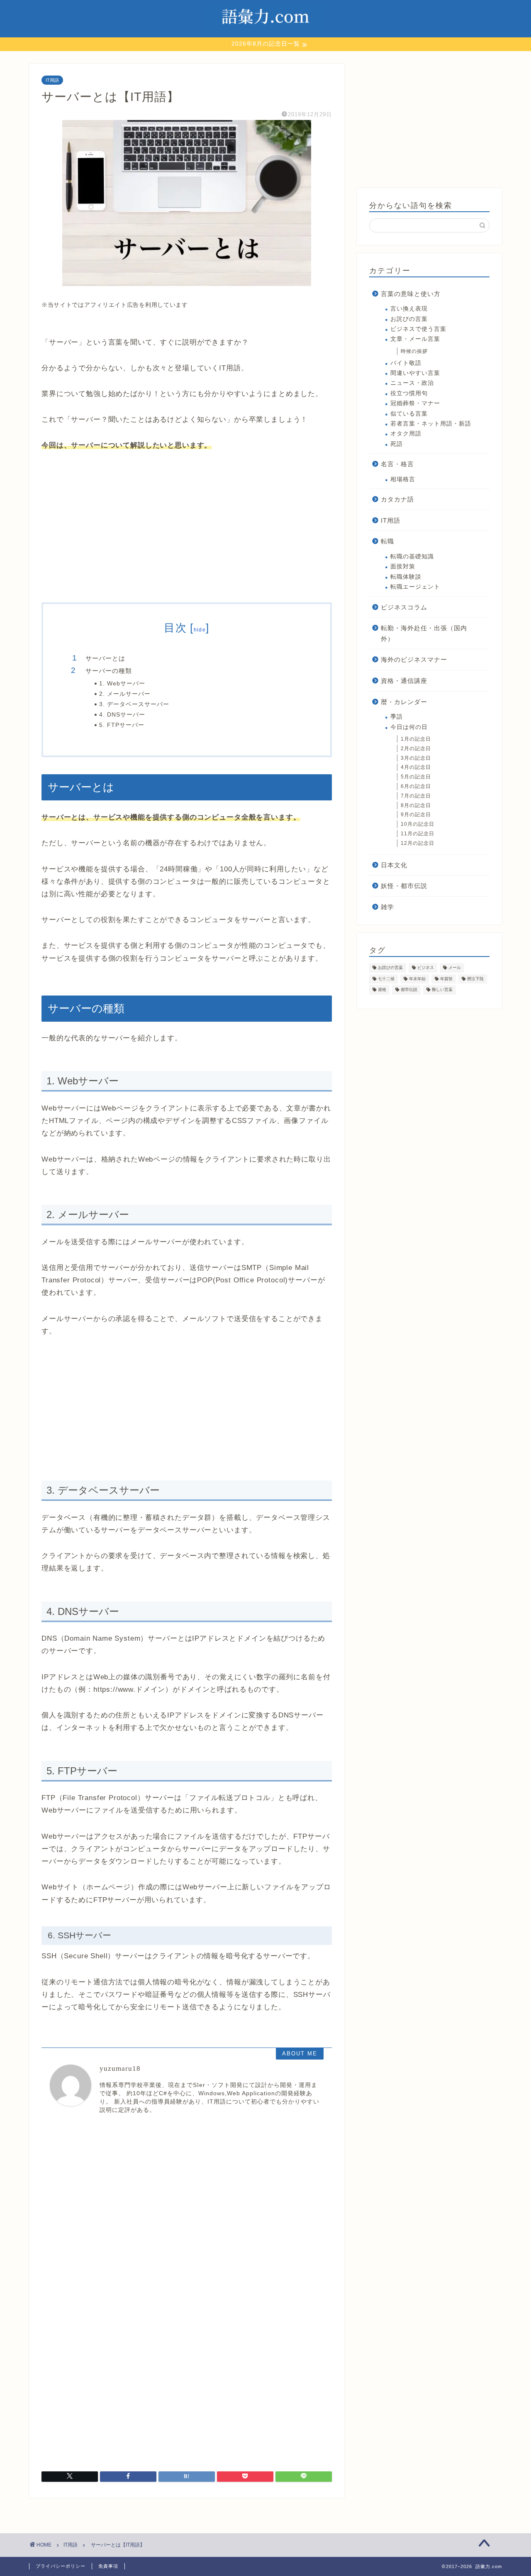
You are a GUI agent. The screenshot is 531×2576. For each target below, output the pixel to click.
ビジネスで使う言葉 (418, 329)
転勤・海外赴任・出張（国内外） (424, 633)
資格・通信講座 (404, 681)
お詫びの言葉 (409, 319)
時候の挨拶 (414, 351)
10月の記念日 (418, 824)
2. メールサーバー (125, 694)
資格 (382, 990)
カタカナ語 (397, 499)
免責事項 (108, 2566)
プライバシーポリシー (61, 2566)
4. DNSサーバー (122, 715)
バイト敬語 (406, 363)
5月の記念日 (416, 777)
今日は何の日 (409, 727)
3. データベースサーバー (134, 704)
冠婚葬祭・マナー (415, 403)
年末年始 (417, 979)
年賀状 (446, 979)
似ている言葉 (409, 414)
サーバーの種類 (109, 671)
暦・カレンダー (404, 702)
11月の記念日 (418, 834)
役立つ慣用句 (409, 393)
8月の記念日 (416, 805)
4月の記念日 (416, 767)
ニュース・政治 (412, 383)
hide (200, 630)
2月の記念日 (416, 749)
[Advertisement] (187, 528)
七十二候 (386, 979)
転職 (387, 541)
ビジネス (426, 968)
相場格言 (403, 479)
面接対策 (403, 566)
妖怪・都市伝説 (404, 886)
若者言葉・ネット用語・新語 (431, 424)
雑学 (387, 907)
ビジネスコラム (404, 607)
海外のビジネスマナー (414, 659)
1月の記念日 (416, 739)
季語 (397, 717)
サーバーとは (105, 658)
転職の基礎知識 (412, 557)
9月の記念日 (416, 815)
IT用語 (52, 80)
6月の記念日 (416, 786)
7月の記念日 (416, 796)
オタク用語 (406, 434)
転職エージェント (415, 587)
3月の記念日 (416, 758)
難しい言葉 (442, 990)
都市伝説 (409, 990)
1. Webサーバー (122, 684)
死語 (397, 444)
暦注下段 (475, 979)
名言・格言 (397, 464)
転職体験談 (406, 577)
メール (455, 968)
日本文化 (394, 865)
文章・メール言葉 (415, 339)
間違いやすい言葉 (415, 373)
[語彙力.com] (265, 33)
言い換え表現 (409, 309)
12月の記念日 (418, 843)
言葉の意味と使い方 (411, 294)
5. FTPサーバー (122, 725)
